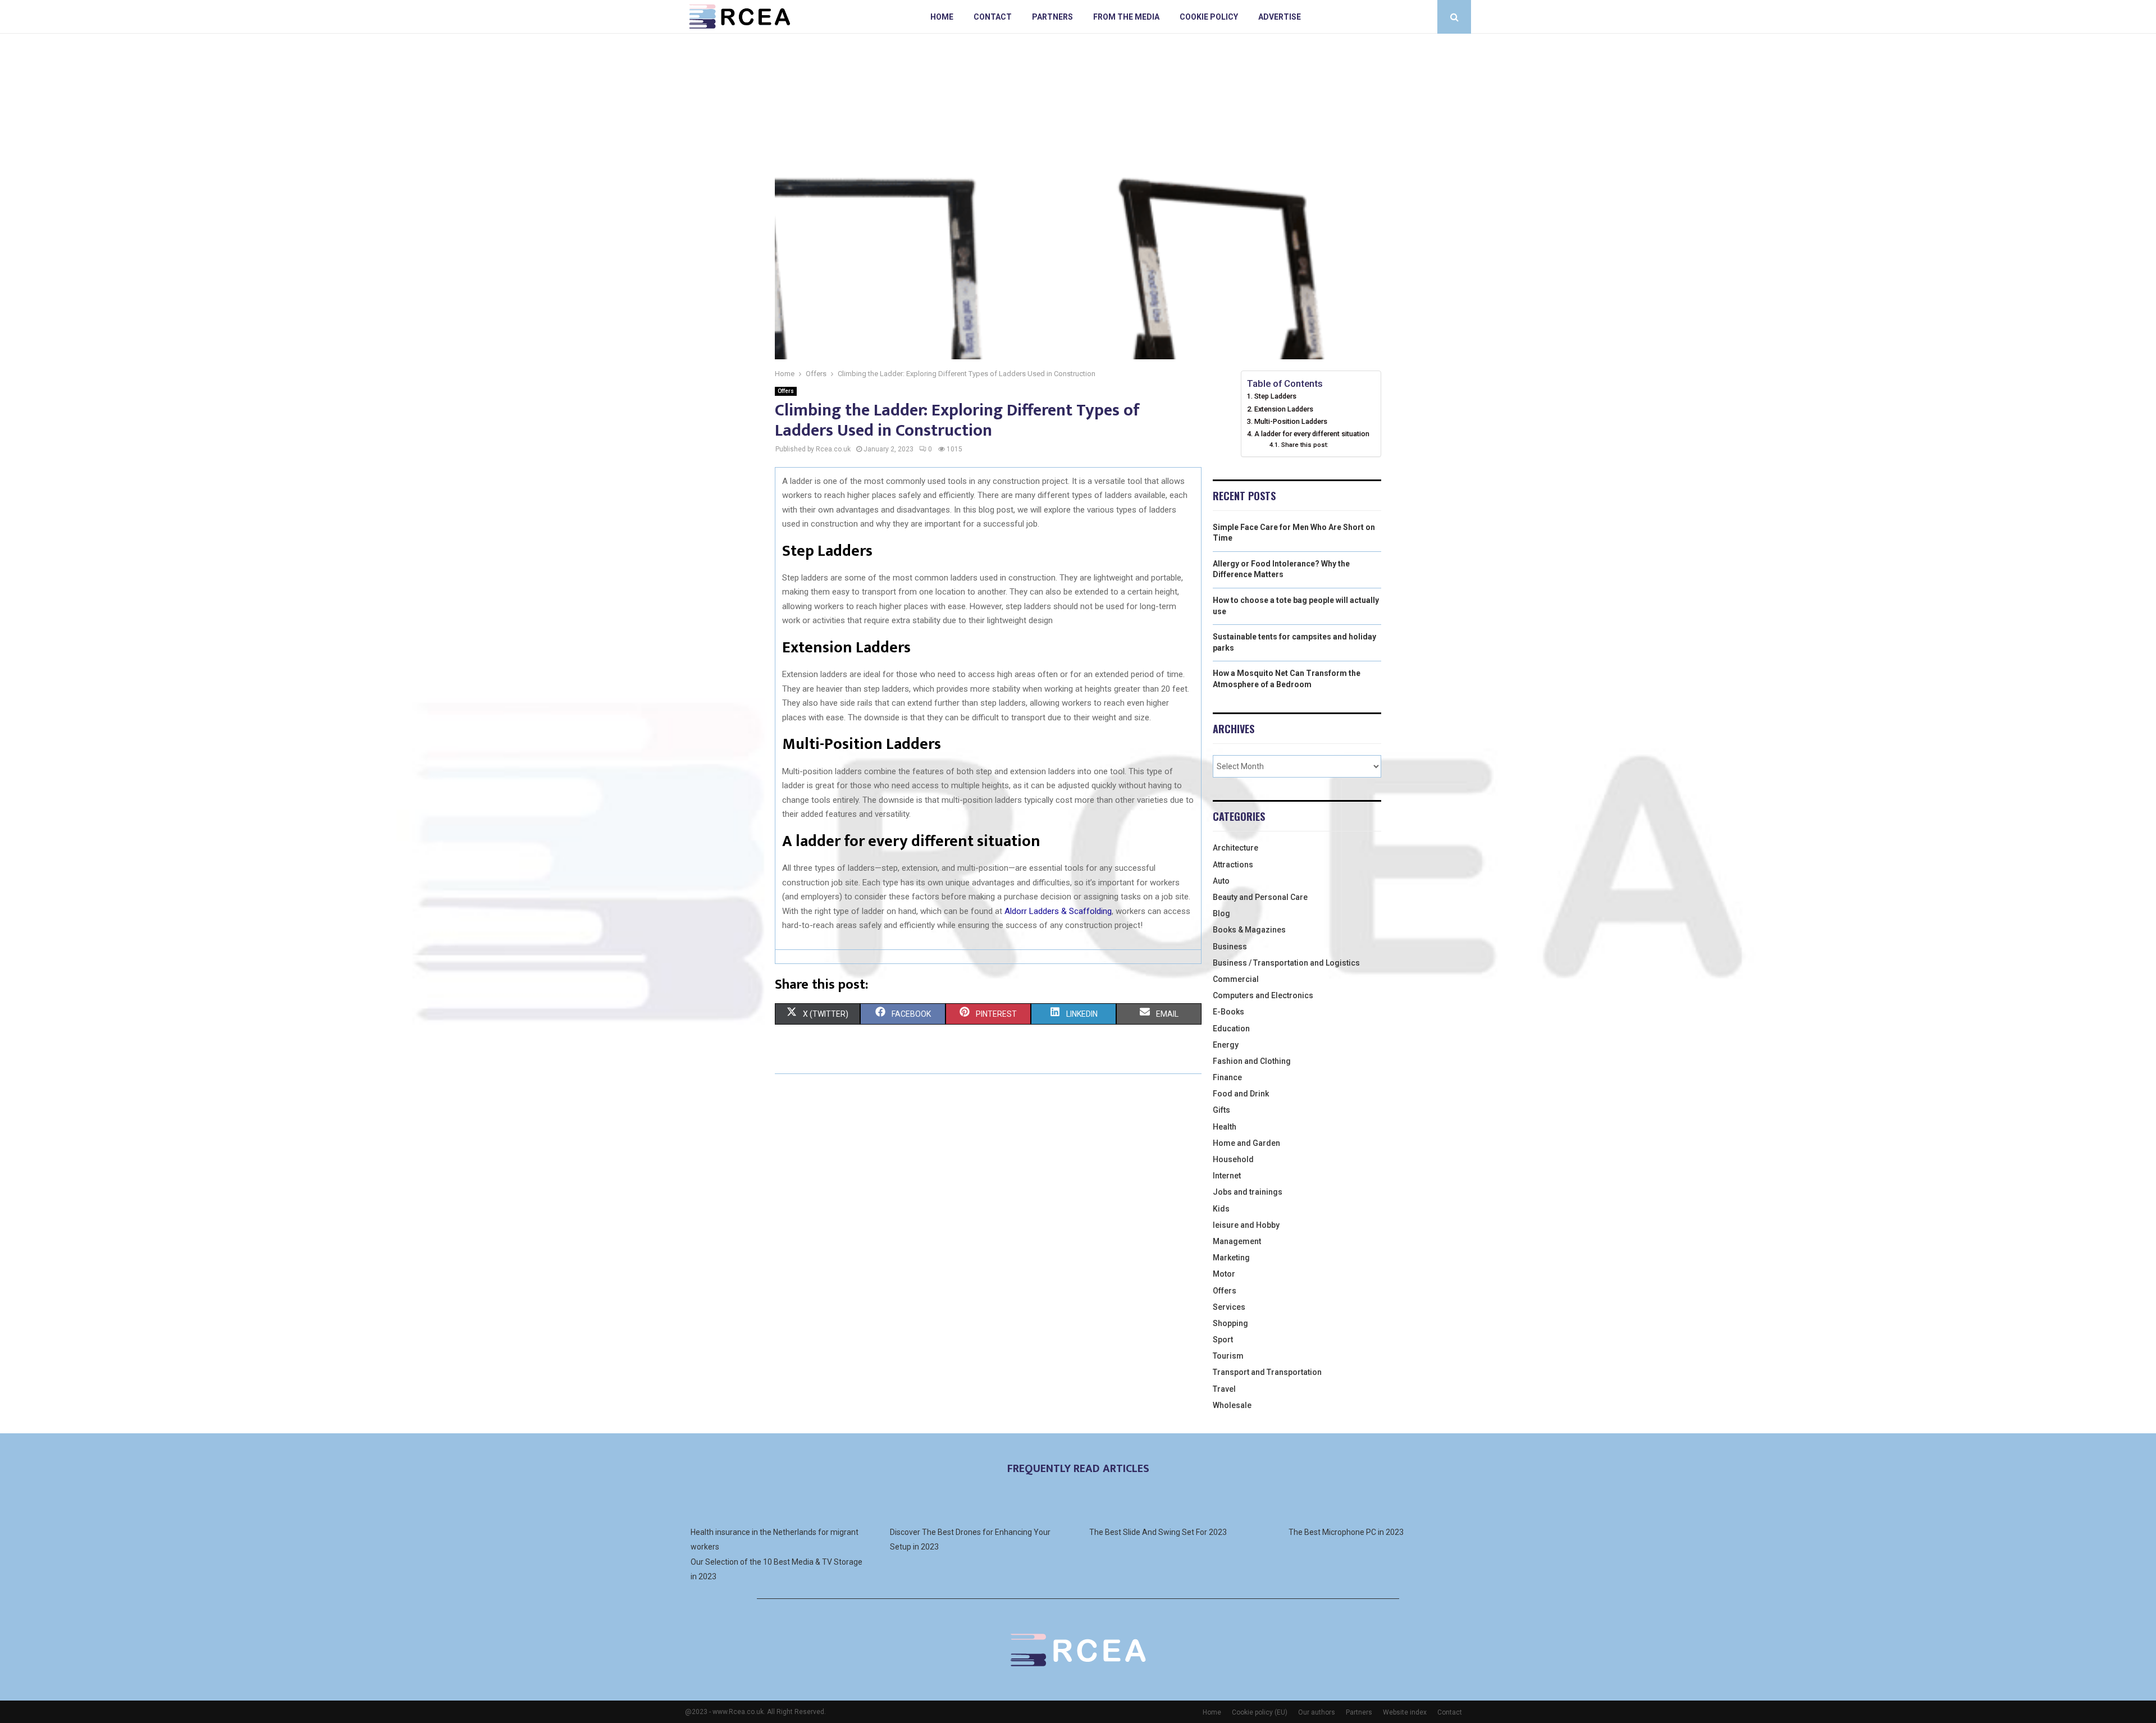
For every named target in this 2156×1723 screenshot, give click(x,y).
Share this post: (1305, 445)
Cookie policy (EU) (1260, 1712)
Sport (1223, 1340)
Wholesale (1232, 1405)
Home (942, 17)
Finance (1227, 1077)
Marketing (1231, 1258)
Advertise (1280, 17)
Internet (1227, 1176)
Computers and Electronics (1263, 995)
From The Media (1126, 17)
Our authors (1317, 1712)
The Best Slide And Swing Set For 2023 (1158, 1532)
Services (1229, 1307)
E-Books (1228, 1012)
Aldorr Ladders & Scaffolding (1058, 911)
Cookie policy (1209, 17)
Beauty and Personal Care (1260, 897)
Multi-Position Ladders (1291, 421)
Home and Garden (1246, 1143)
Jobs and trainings (1248, 1192)
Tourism (1228, 1356)
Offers (786, 391)
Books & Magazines (1249, 930)
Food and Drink (1241, 1094)
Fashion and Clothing (1252, 1061)
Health (1225, 1127)
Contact (993, 17)
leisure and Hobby (1246, 1225)
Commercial (1236, 979)
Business (1230, 947)
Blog (1221, 913)
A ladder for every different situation (1312, 434)
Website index (1405, 1712)
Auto (1221, 881)
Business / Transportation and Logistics (1286, 963)
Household (1233, 1159)
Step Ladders (1277, 396)
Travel (1224, 1389)
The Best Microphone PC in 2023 (1346, 1532)
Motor (1224, 1274)
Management (1237, 1241)
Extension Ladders (1284, 409)
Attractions (1233, 865)
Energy (1226, 1045)
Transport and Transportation (1267, 1372)
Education (1231, 1029)
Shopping (1230, 1323)
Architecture (1235, 848)
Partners (1052, 17)
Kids (1221, 1209)
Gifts (1221, 1110)
